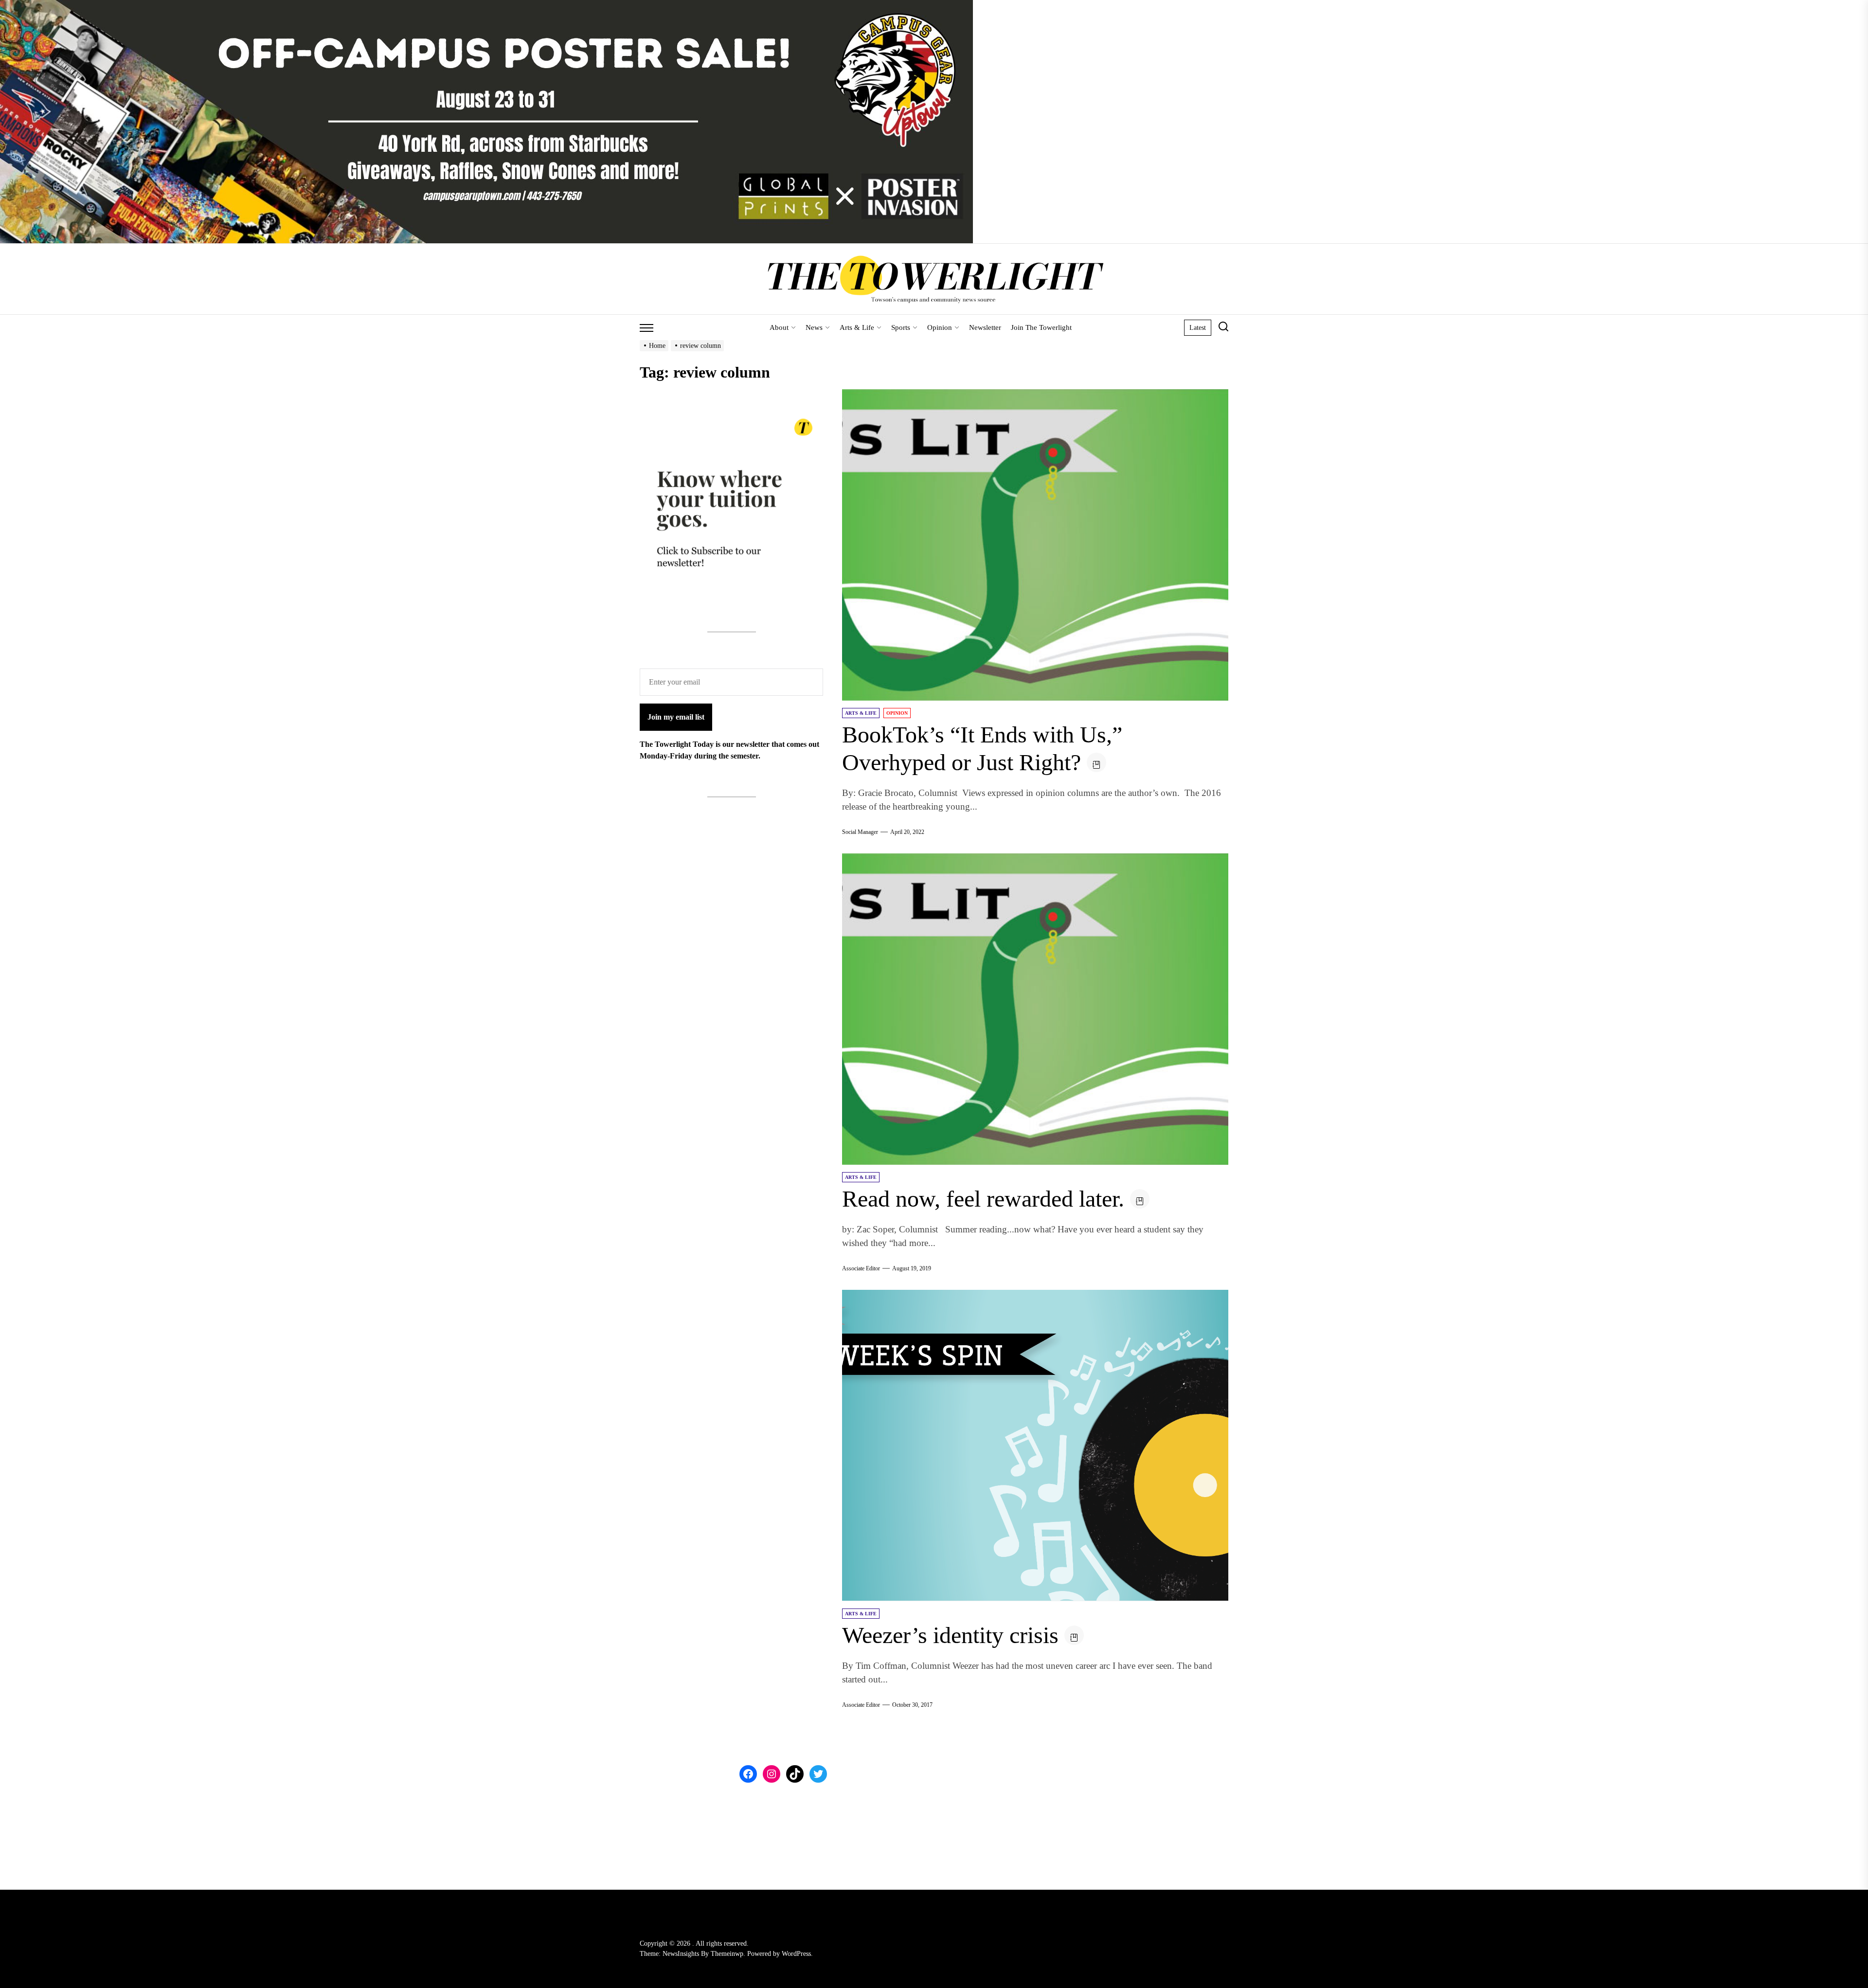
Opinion (940, 327)
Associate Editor (861, 1268)
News (814, 327)
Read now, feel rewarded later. (983, 1199)
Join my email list (676, 717)
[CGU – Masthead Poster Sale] (486, 6)
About (779, 327)
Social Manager (860, 832)
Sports (901, 327)
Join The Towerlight (1041, 327)
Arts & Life (857, 327)
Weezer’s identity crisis (950, 1635)
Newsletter (985, 327)
